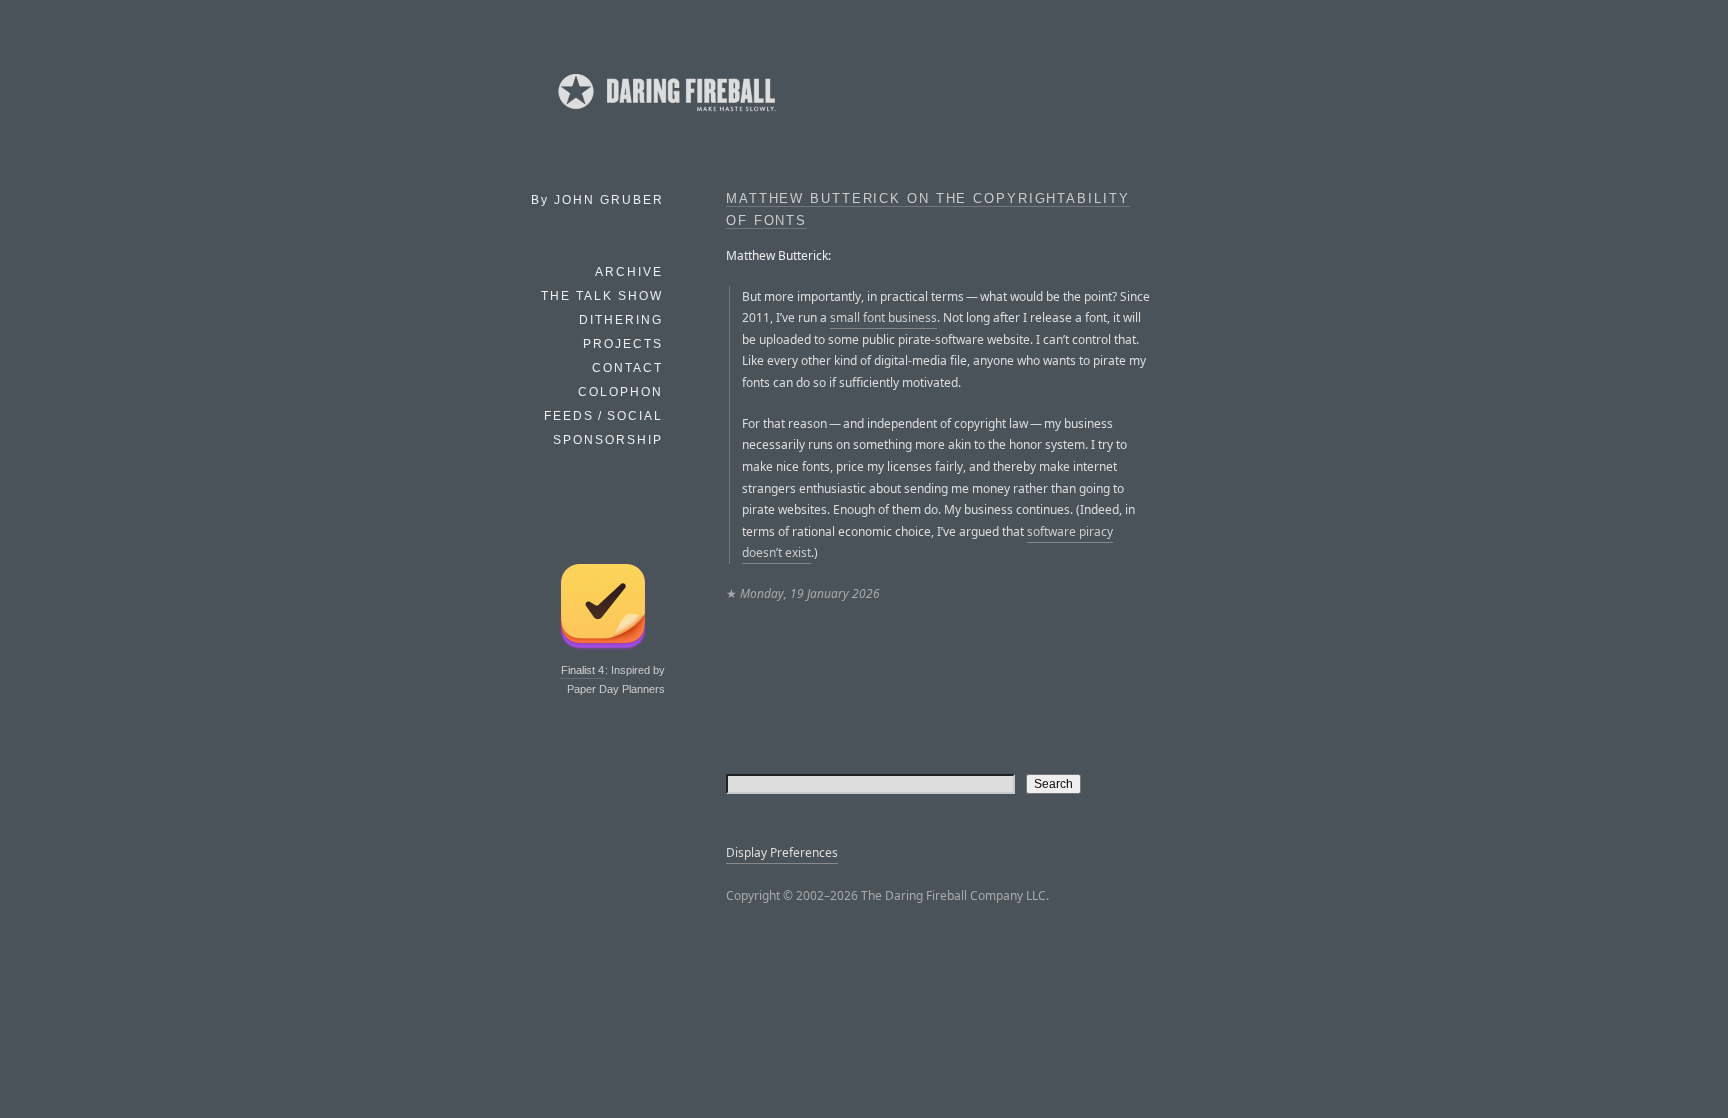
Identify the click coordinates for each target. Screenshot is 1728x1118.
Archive (629, 272)
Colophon (620, 392)
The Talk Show (602, 296)
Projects (623, 344)
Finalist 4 (582, 670)
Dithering (621, 320)
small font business (883, 317)
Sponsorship (608, 440)
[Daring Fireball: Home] (665, 115)
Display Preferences (782, 852)
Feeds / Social (603, 416)
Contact (627, 368)
